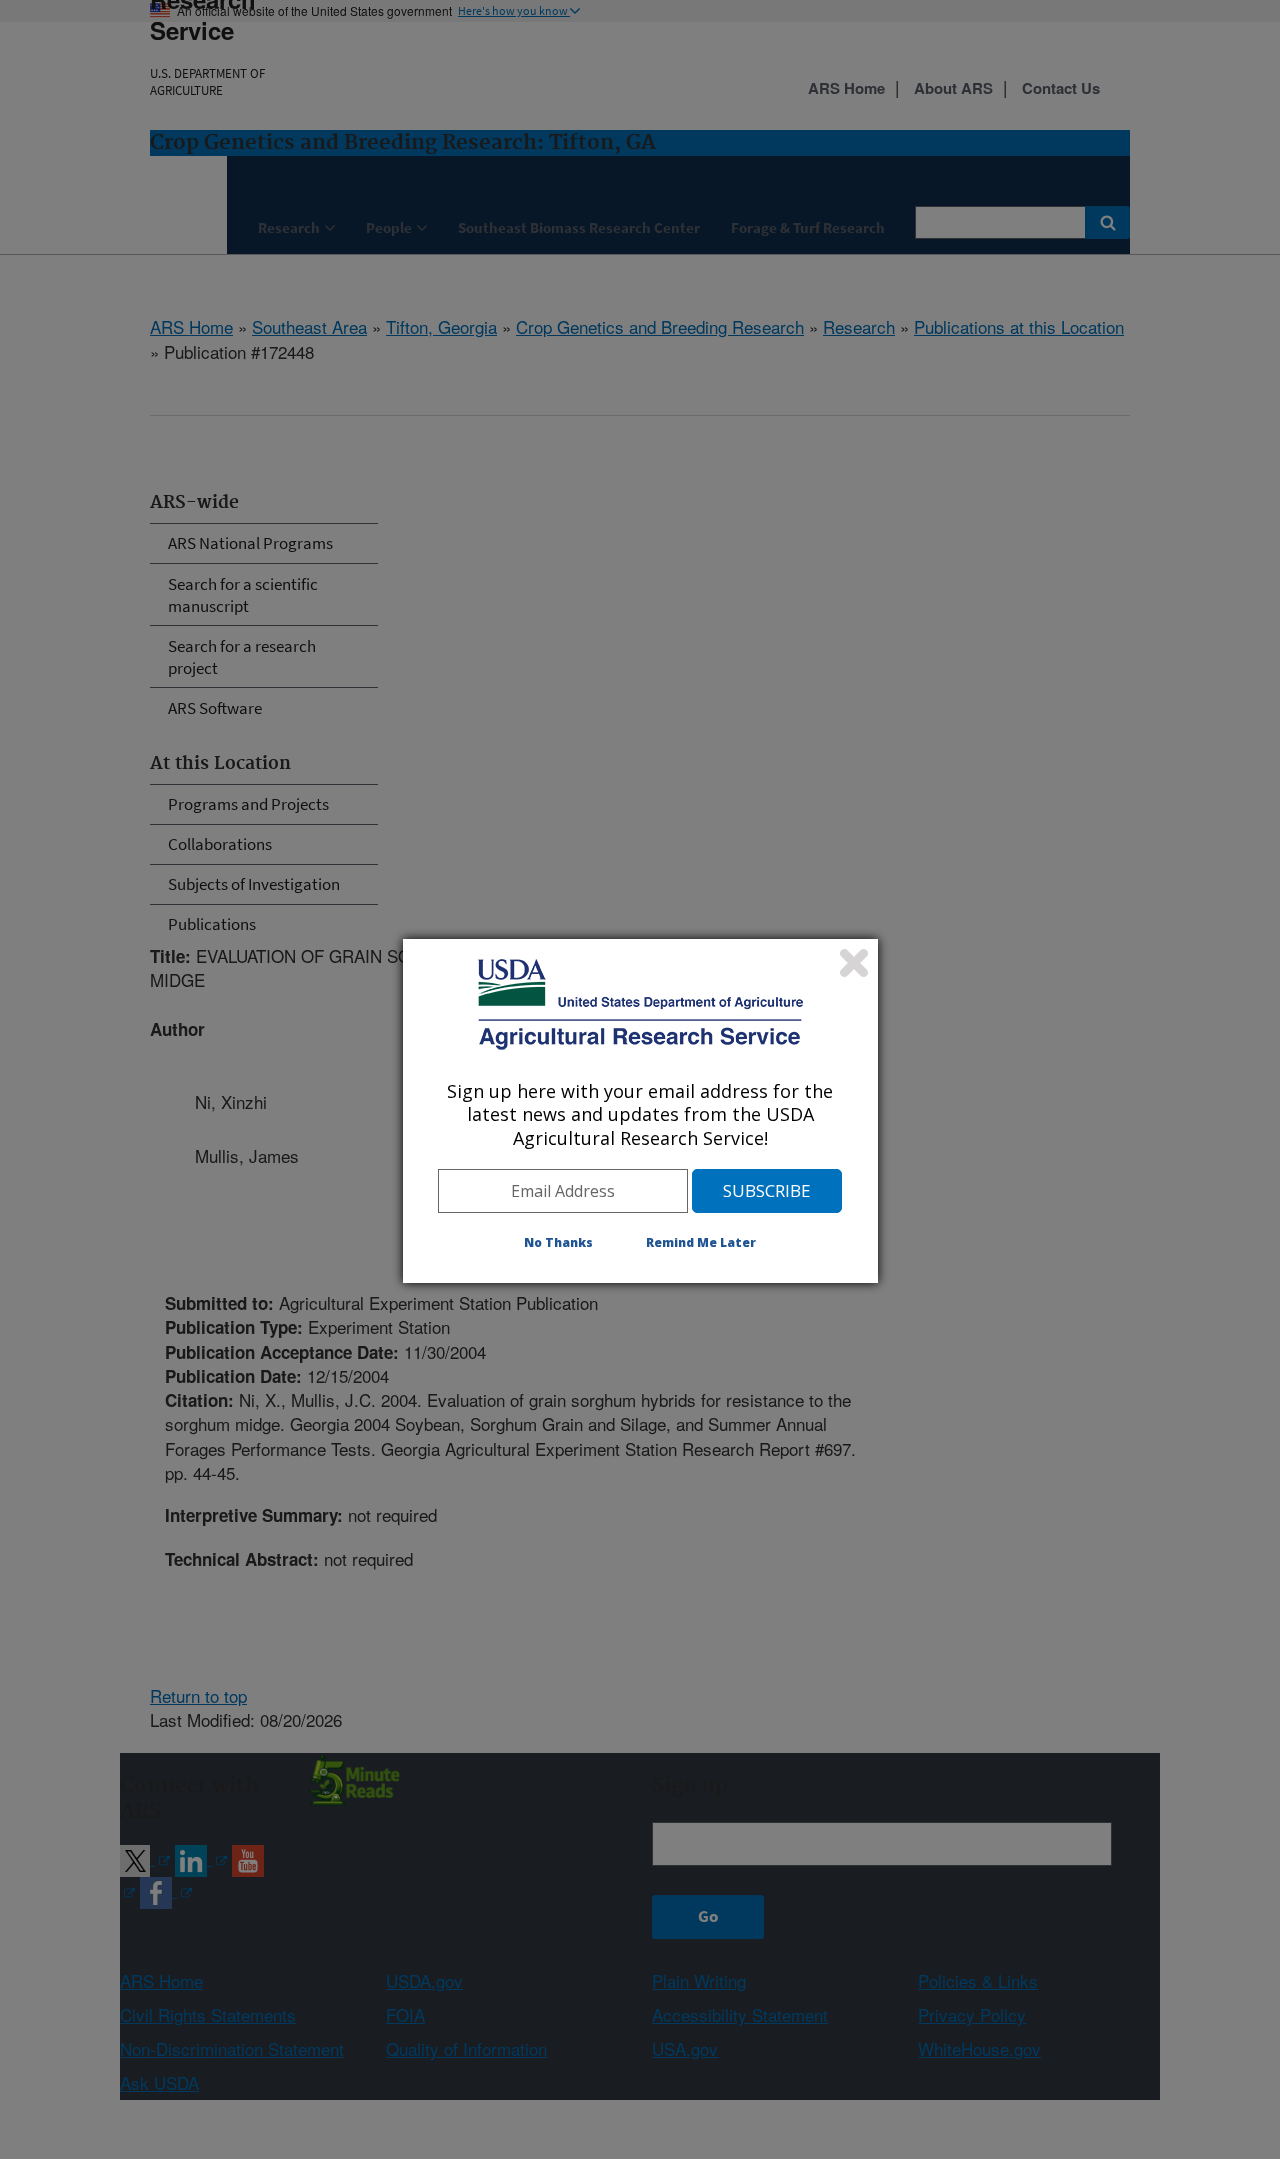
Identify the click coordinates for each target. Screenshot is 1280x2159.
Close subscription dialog (854, 963)
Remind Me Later (701, 1242)
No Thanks (558, 1242)
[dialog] (640, 1111)
